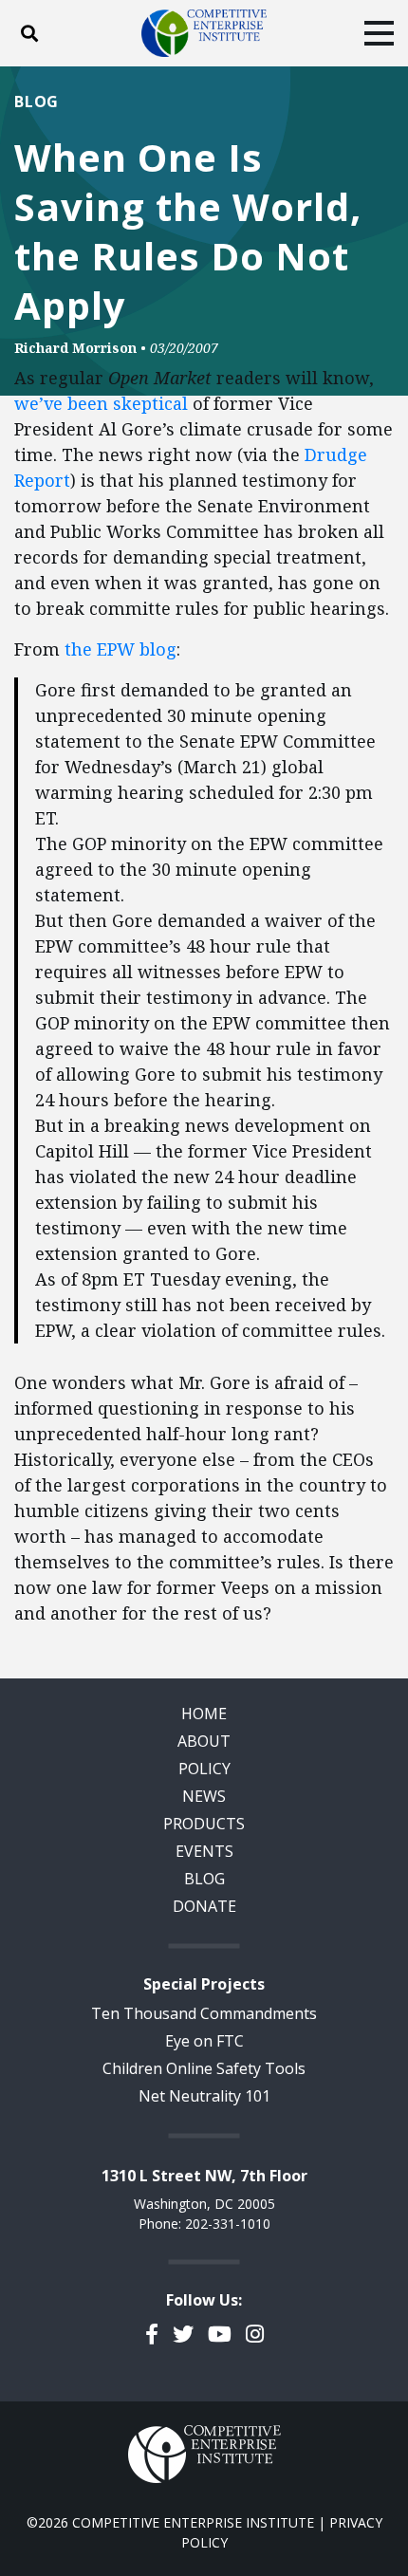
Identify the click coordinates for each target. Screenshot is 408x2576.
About (204, 1741)
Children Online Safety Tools (204, 2068)
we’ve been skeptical (101, 403)
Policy (204, 1769)
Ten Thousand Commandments (204, 2013)
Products (204, 1824)
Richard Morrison (75, 348)
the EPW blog (121, 649)
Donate (204, 1906)
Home (204, 1714)
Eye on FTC (204, 2041)
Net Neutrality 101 (204, 2096)
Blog (37, 102)
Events (204, 1851)
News (204, 1796)
